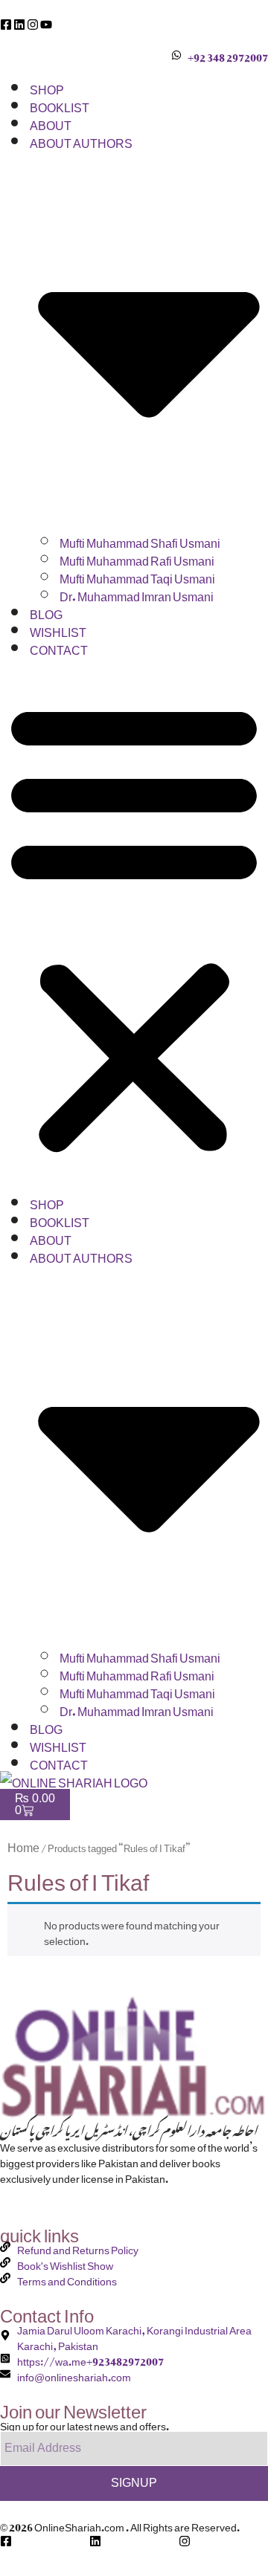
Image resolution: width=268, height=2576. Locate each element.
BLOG (46, 612)
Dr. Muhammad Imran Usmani (137, 594)
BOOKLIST (60, 105)
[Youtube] (46, 25)
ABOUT (51, 123)
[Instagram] (33, 25)
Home (23, 1845)
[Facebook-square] (6, 25)
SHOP (47, 87)
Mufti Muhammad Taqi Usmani (137, 576)
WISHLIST (58, 630)
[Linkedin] (19, 25)
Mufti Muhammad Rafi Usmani (137, 558)
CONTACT (59, 647)
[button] (134, 925)
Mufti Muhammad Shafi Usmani (140, 540)
